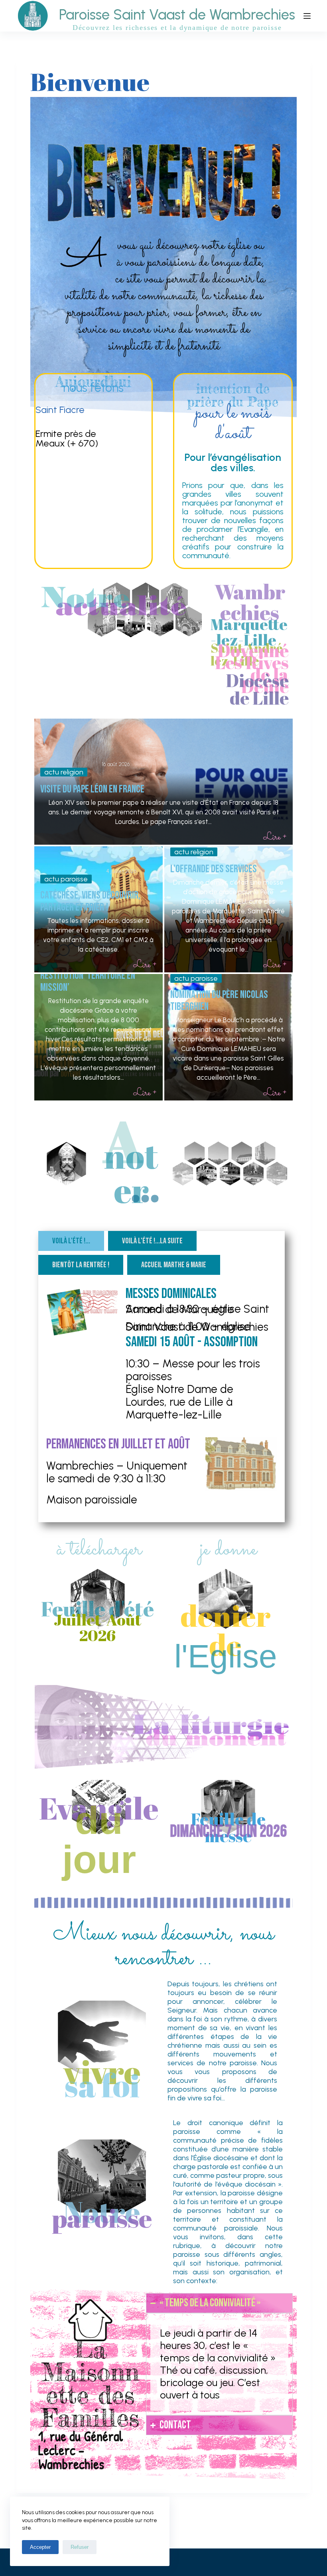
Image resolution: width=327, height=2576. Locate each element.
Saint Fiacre (60, 410)
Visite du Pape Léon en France (92, 789)
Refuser (80, 2547)
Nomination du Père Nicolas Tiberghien (219, 1001)
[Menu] (307, 16)
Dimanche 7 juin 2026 (228, 1832)
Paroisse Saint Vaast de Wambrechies (177, 15)
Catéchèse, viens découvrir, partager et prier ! (90, 901)
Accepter (40, 2547)
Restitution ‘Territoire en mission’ (88, 982)
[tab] (71, 1241)
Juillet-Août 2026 (98, 1627)
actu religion (64, 772)
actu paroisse (66, 879)
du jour (99, 1840)
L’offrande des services (214, 869)
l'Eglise (226, 1656)
